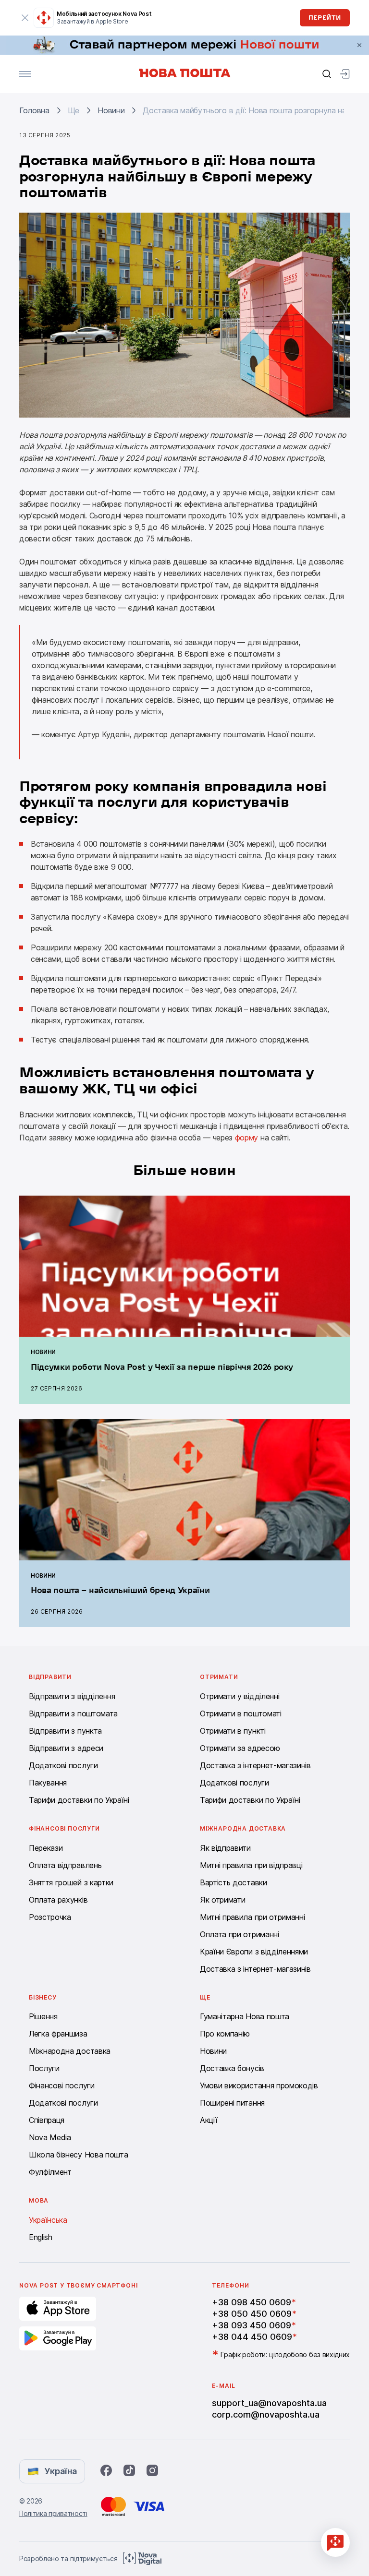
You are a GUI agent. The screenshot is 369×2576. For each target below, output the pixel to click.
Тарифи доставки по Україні (79, 1800)
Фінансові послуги (62, 2085)
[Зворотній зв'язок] (335, 2542)
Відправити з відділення (72, 1696)
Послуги (44, 2068)
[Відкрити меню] (25, 74)
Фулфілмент (50, 2172)
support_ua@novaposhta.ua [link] (269, 2403)
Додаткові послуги (63, 1765)
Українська (48, 2220)
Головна (34, 110)
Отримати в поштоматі (241, 1713)
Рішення (43, 2016)
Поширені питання (232, 2103)
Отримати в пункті (233, 1731)
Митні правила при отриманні (252, 1917)
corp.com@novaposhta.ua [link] (266, 2414)
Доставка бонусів (232, 2068)
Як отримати (222, 1900)
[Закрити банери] (359, 45)
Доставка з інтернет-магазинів (255, 1765)
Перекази (46, 1848)
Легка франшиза (58, 2034)
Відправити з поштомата (73, 1713)
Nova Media (50, 2137)
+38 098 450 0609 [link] (252, 2302)
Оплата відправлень (65, 1865)
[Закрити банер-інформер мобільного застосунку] (25, 18)
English (41, 2237)
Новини (111, 110)
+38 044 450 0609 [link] (252, 2337)
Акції (209, 2120)
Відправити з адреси (66, 1748)
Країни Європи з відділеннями (254, 1952)
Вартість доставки (234, 1882)
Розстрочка (50, 1917)
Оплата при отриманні (240, 1934)
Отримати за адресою (240, 1748)
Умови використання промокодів (259, 2085)
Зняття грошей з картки (71, 1882)
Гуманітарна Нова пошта (245, 2016)
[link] (184, 45)
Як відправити (225, 1848)
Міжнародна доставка (70, 2051)
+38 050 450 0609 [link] (252, 2314)
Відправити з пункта (65, 1731)
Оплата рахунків (58, 1900)
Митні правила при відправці (251, 1865)
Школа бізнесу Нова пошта (78, 2155)
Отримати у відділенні (240, 1696)
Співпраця (47, 2120)
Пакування (48, 1783)
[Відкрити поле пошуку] (327, 74)
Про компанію (225, 2034)
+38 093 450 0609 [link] (252, 2325)
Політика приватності (53, 2513)
